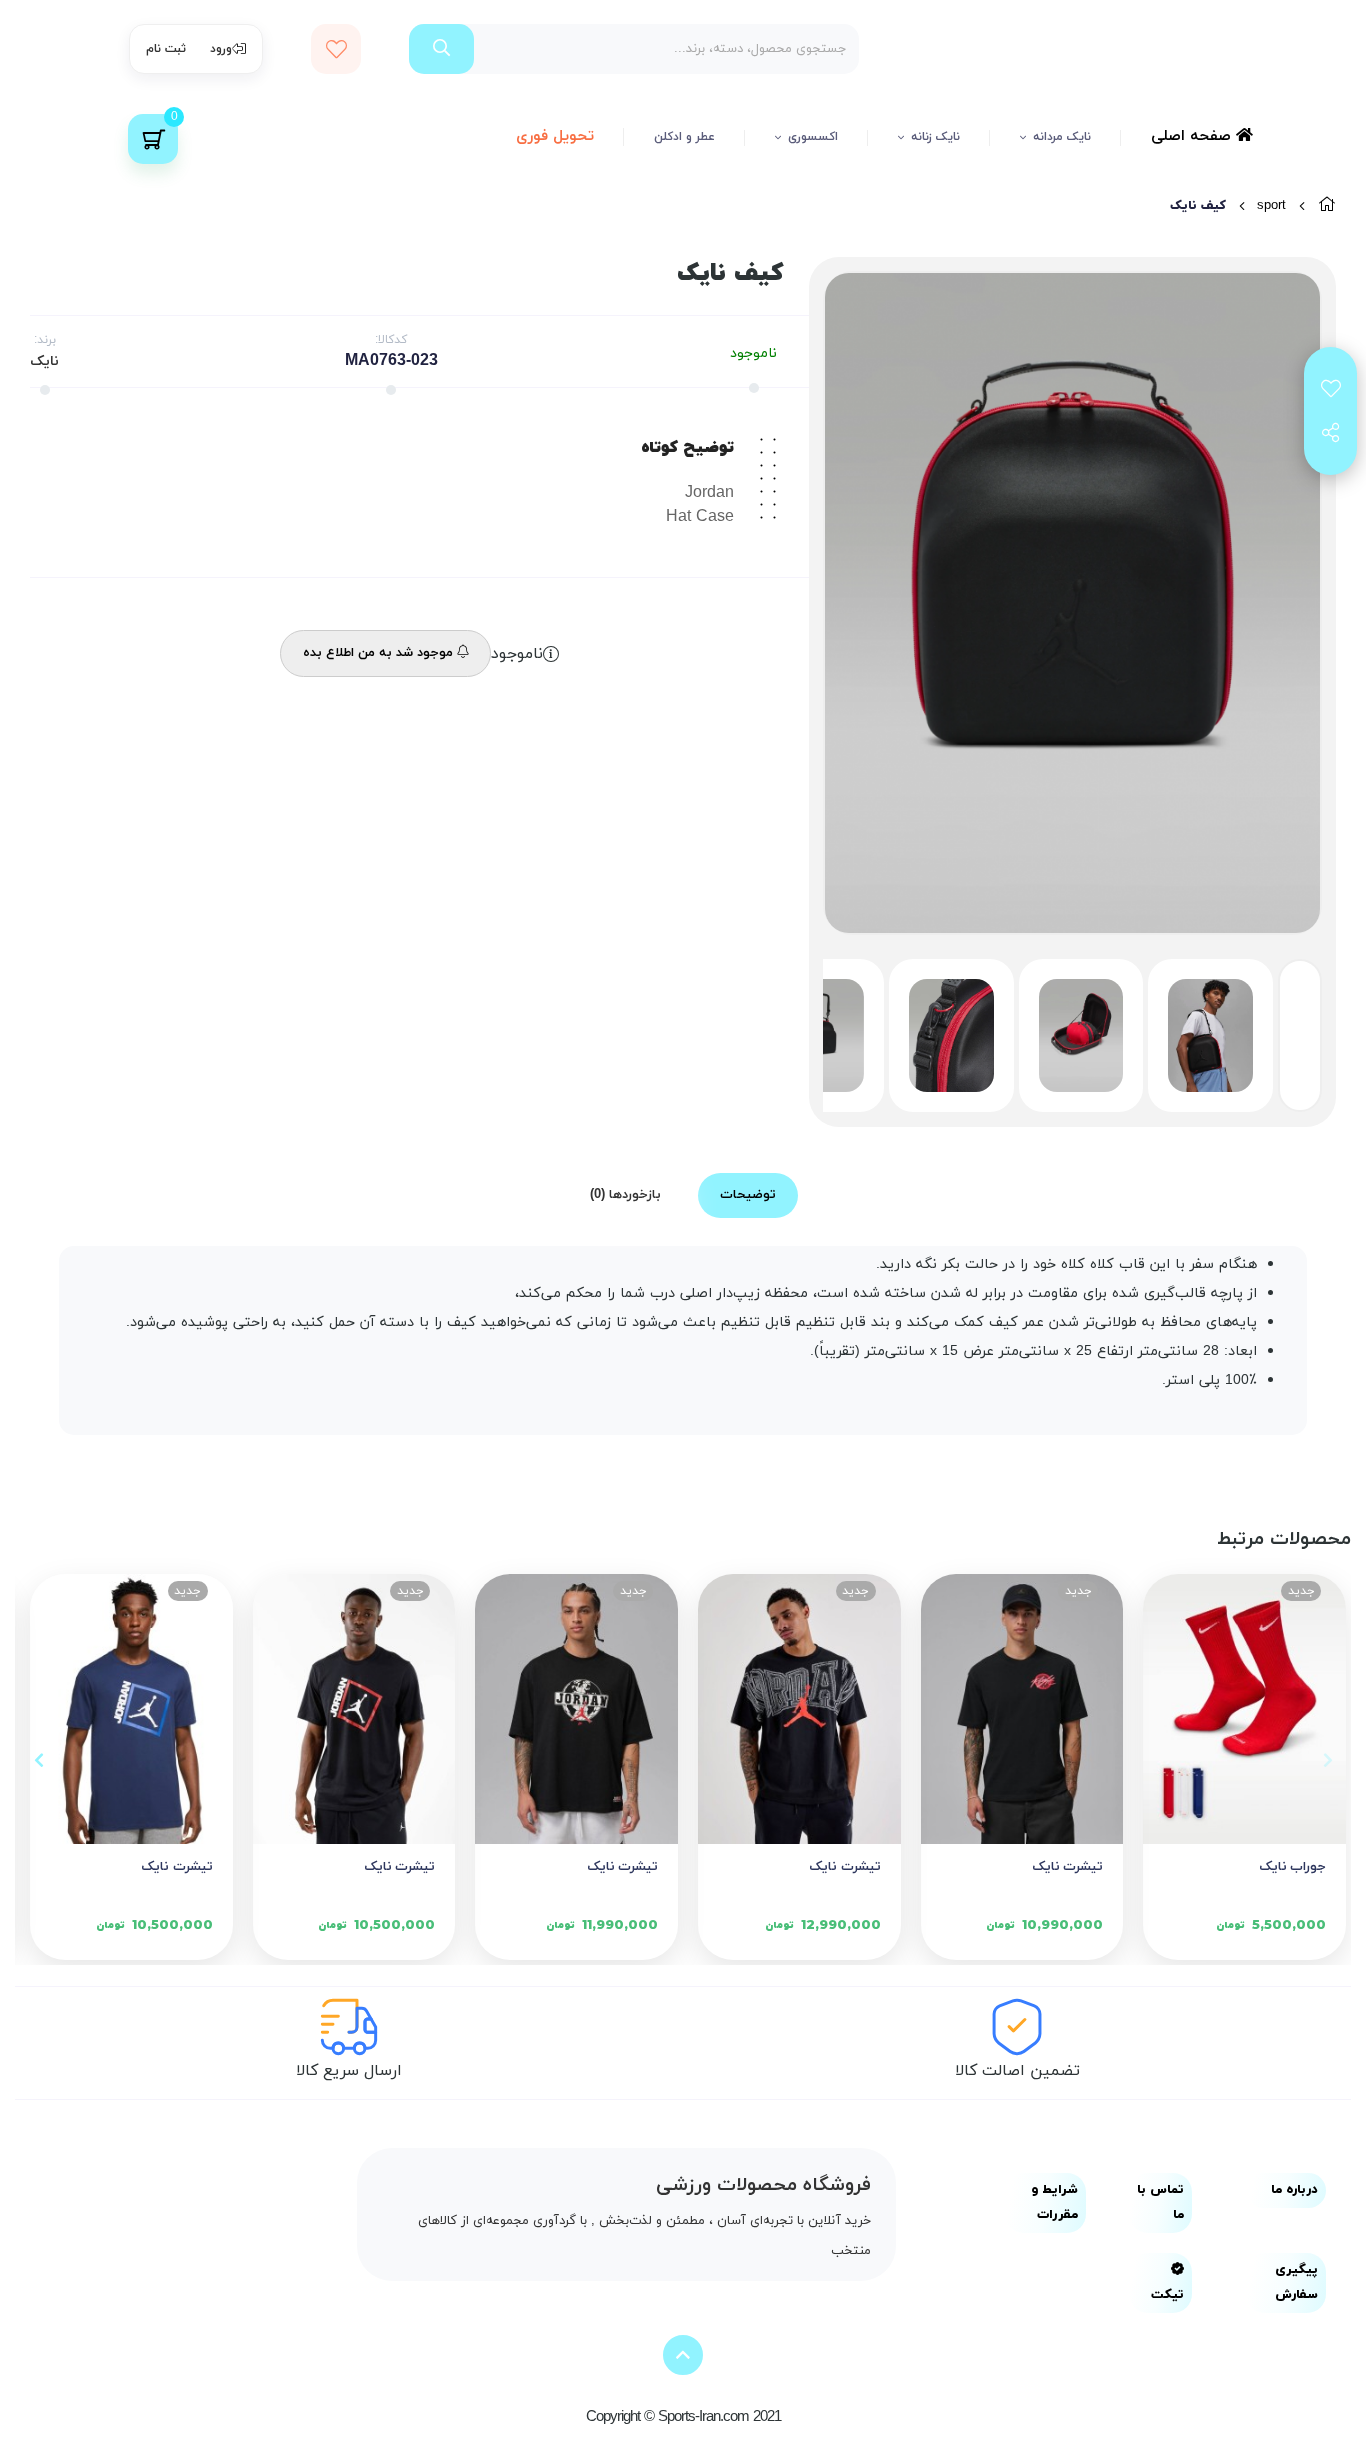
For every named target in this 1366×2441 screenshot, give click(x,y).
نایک (44, 361)
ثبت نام (166, 49)
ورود (221, 49)
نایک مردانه (1062, 137)
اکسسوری (813, 137)
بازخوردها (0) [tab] (625, 1195)
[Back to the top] (683, 2355)
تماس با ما (1160, 2202)
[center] (441, 49)
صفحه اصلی (1193, 136)
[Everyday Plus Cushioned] (1244, 1709)
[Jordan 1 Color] (1022, 1709)
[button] (1327, 1760)
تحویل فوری (555, 136)
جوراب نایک (1292, 1867)
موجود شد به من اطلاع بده (380, 653)
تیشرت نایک (1068, 1867)
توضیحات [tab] (748, 1195)
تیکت (1167, 2295)
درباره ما (1294, 2190)
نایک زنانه (935, 137)
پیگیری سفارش (1296, 2282)
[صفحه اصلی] (1327, 206)
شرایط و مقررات (1054, 2202)
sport (1271, 206)
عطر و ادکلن (684, 137)
